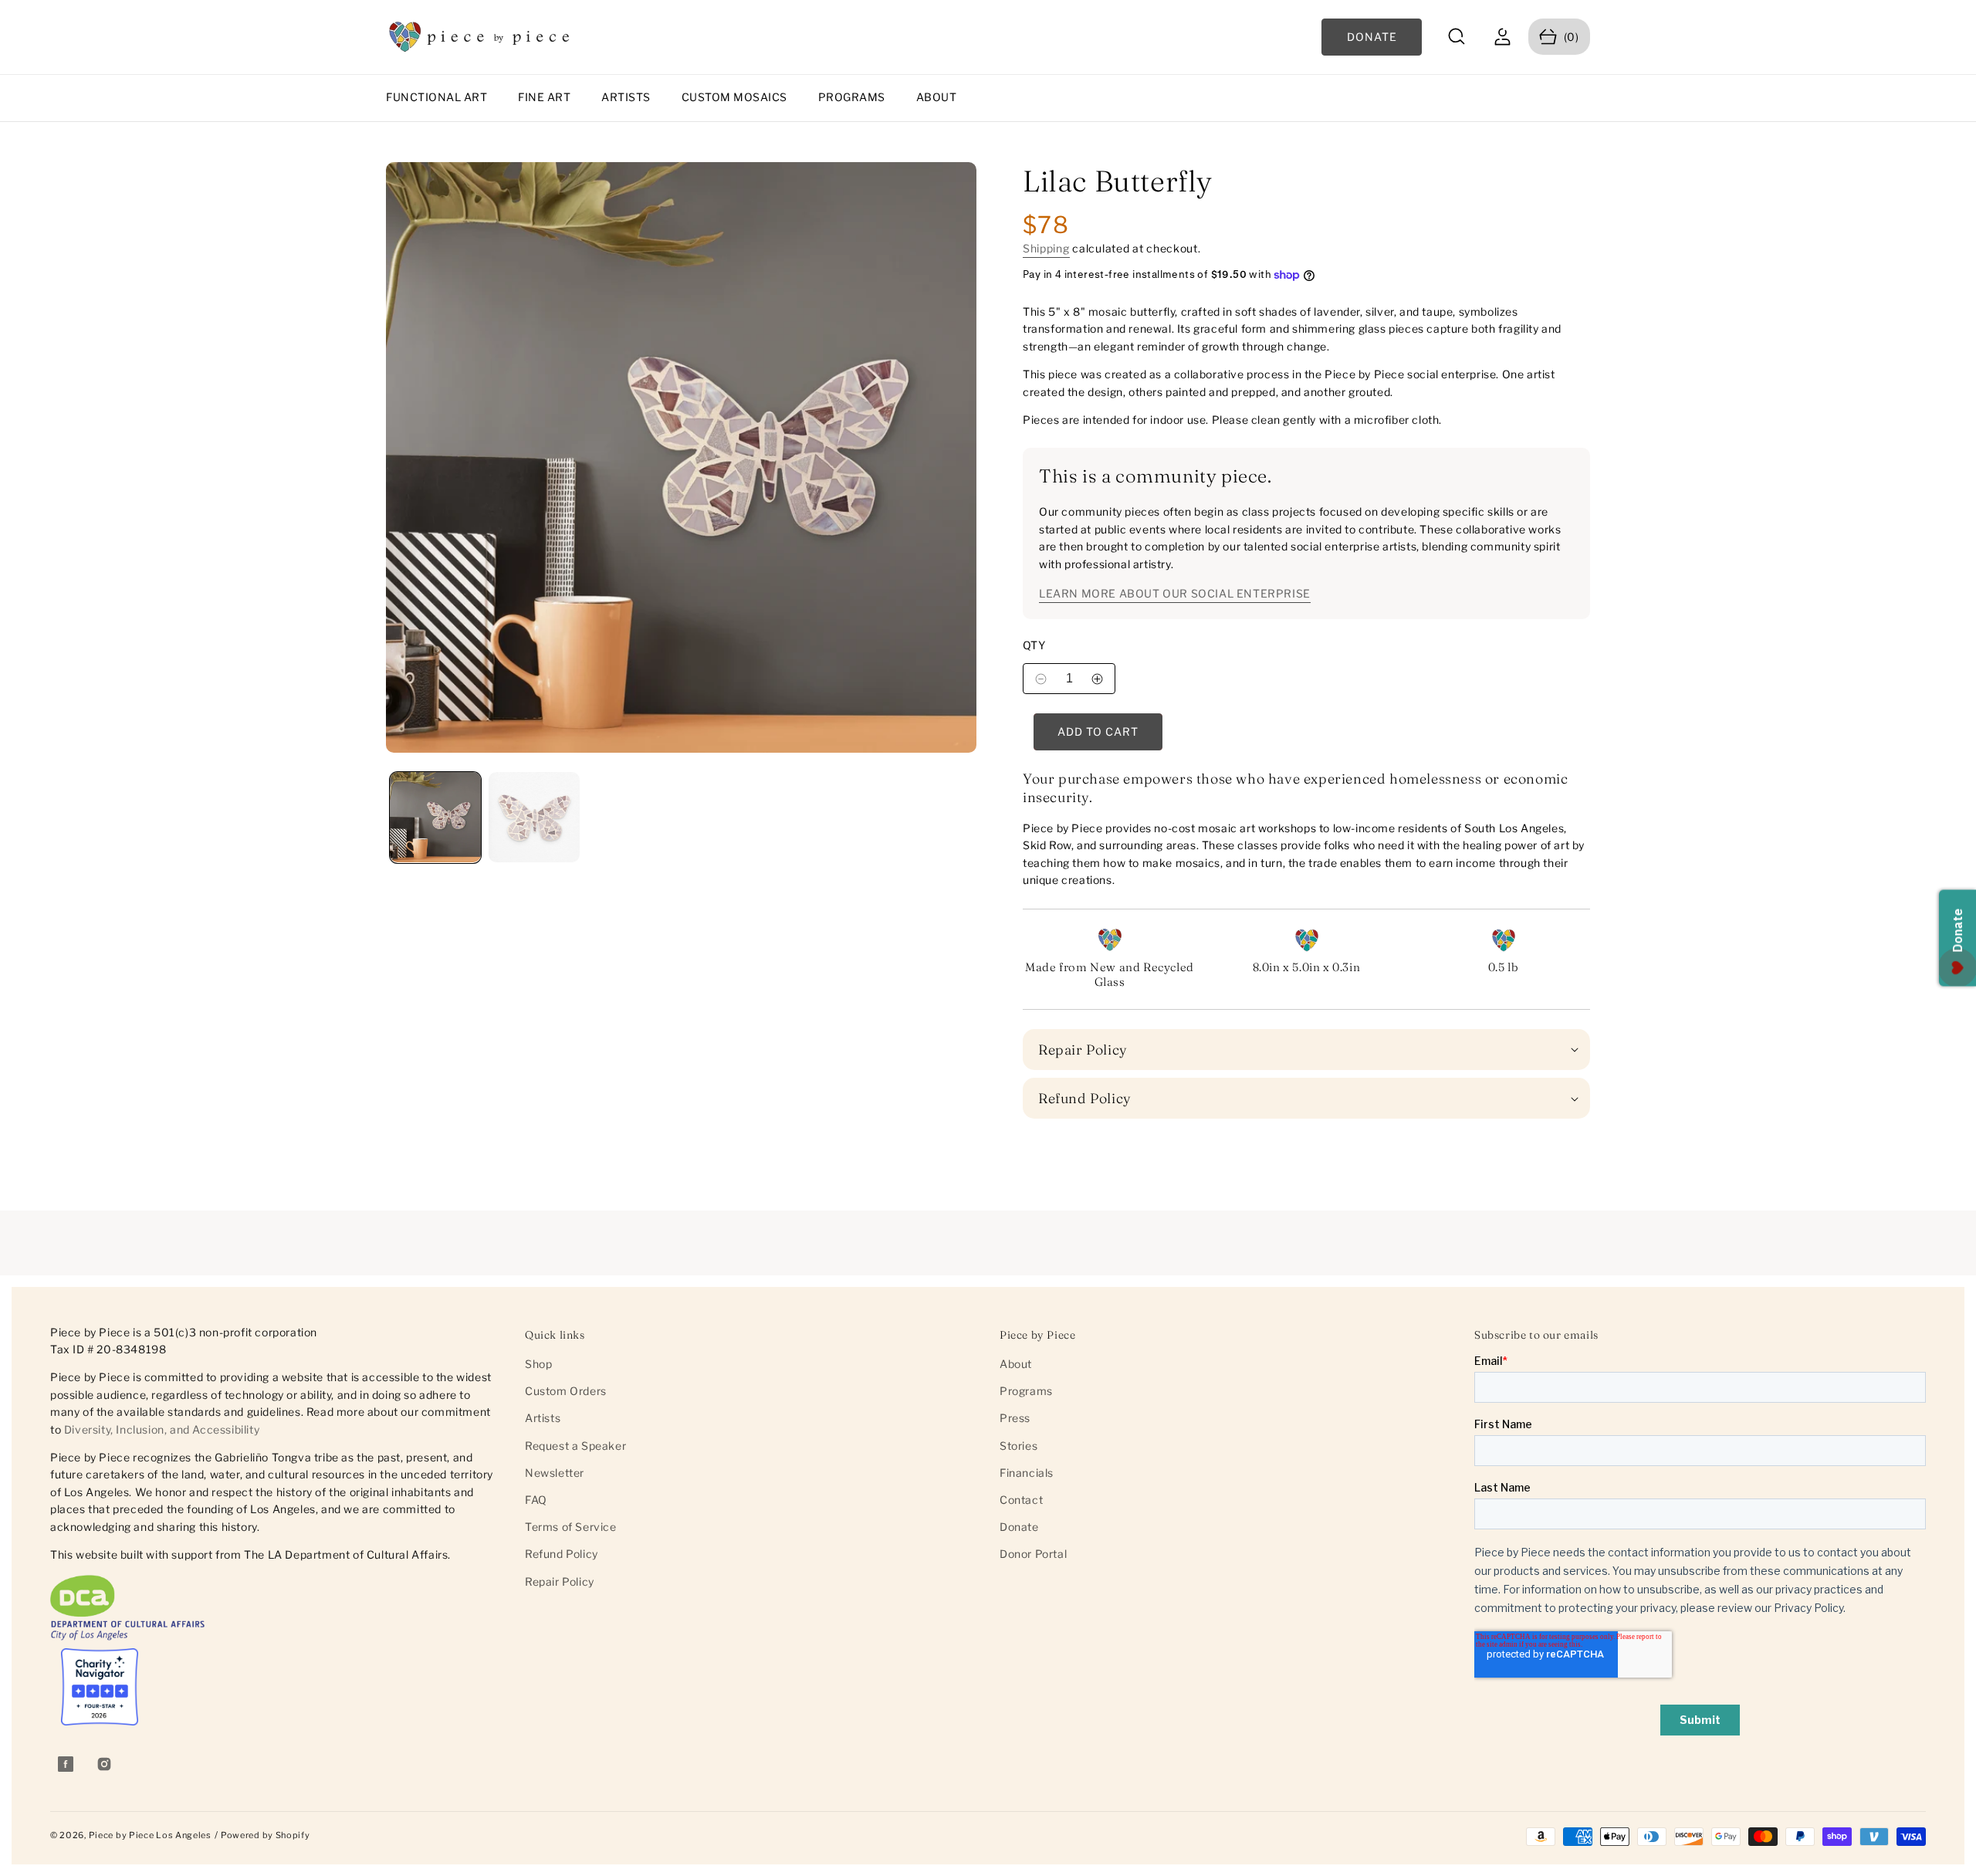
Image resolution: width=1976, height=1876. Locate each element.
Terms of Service (571, 1527)
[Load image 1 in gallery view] (435, 818)
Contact (1021, 1500)
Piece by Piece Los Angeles (150, 1835)
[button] (1457, 37)
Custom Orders (566, 1391)
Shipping (1046, 248)
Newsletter (555, 1473)
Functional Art (436, 97)
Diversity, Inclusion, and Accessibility (162, 1429)
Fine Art (544, 97)
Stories (1018, 1446)
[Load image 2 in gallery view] (534, 818)
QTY (1034, 645)
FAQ (536, 1500)
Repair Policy (560, 1581)
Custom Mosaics (734, 97)
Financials (1027, 1473)
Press (1015, 1418)
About (937, 97)
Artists (626, 97)
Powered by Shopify (266, 1835)
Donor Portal (1033, 1554)
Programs (852, 97)
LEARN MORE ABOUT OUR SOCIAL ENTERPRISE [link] (1175, 593)
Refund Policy (562, 1554)
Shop (538, 1364)
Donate (1019, 1527)
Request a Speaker (575, 1446)
